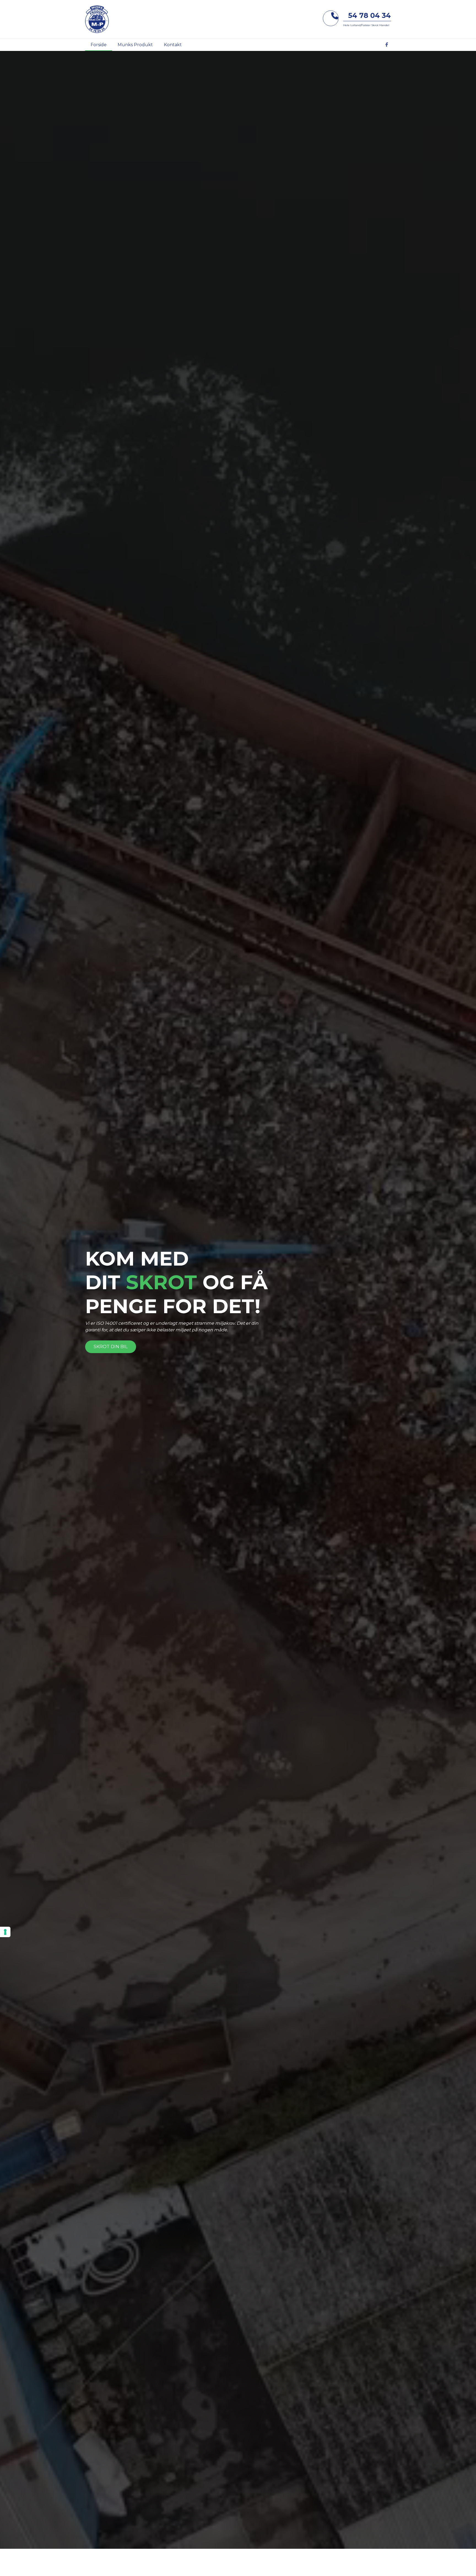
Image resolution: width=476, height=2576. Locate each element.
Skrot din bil (111, 1347)
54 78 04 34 (370, 15)
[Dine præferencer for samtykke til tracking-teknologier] (5, 1932)
